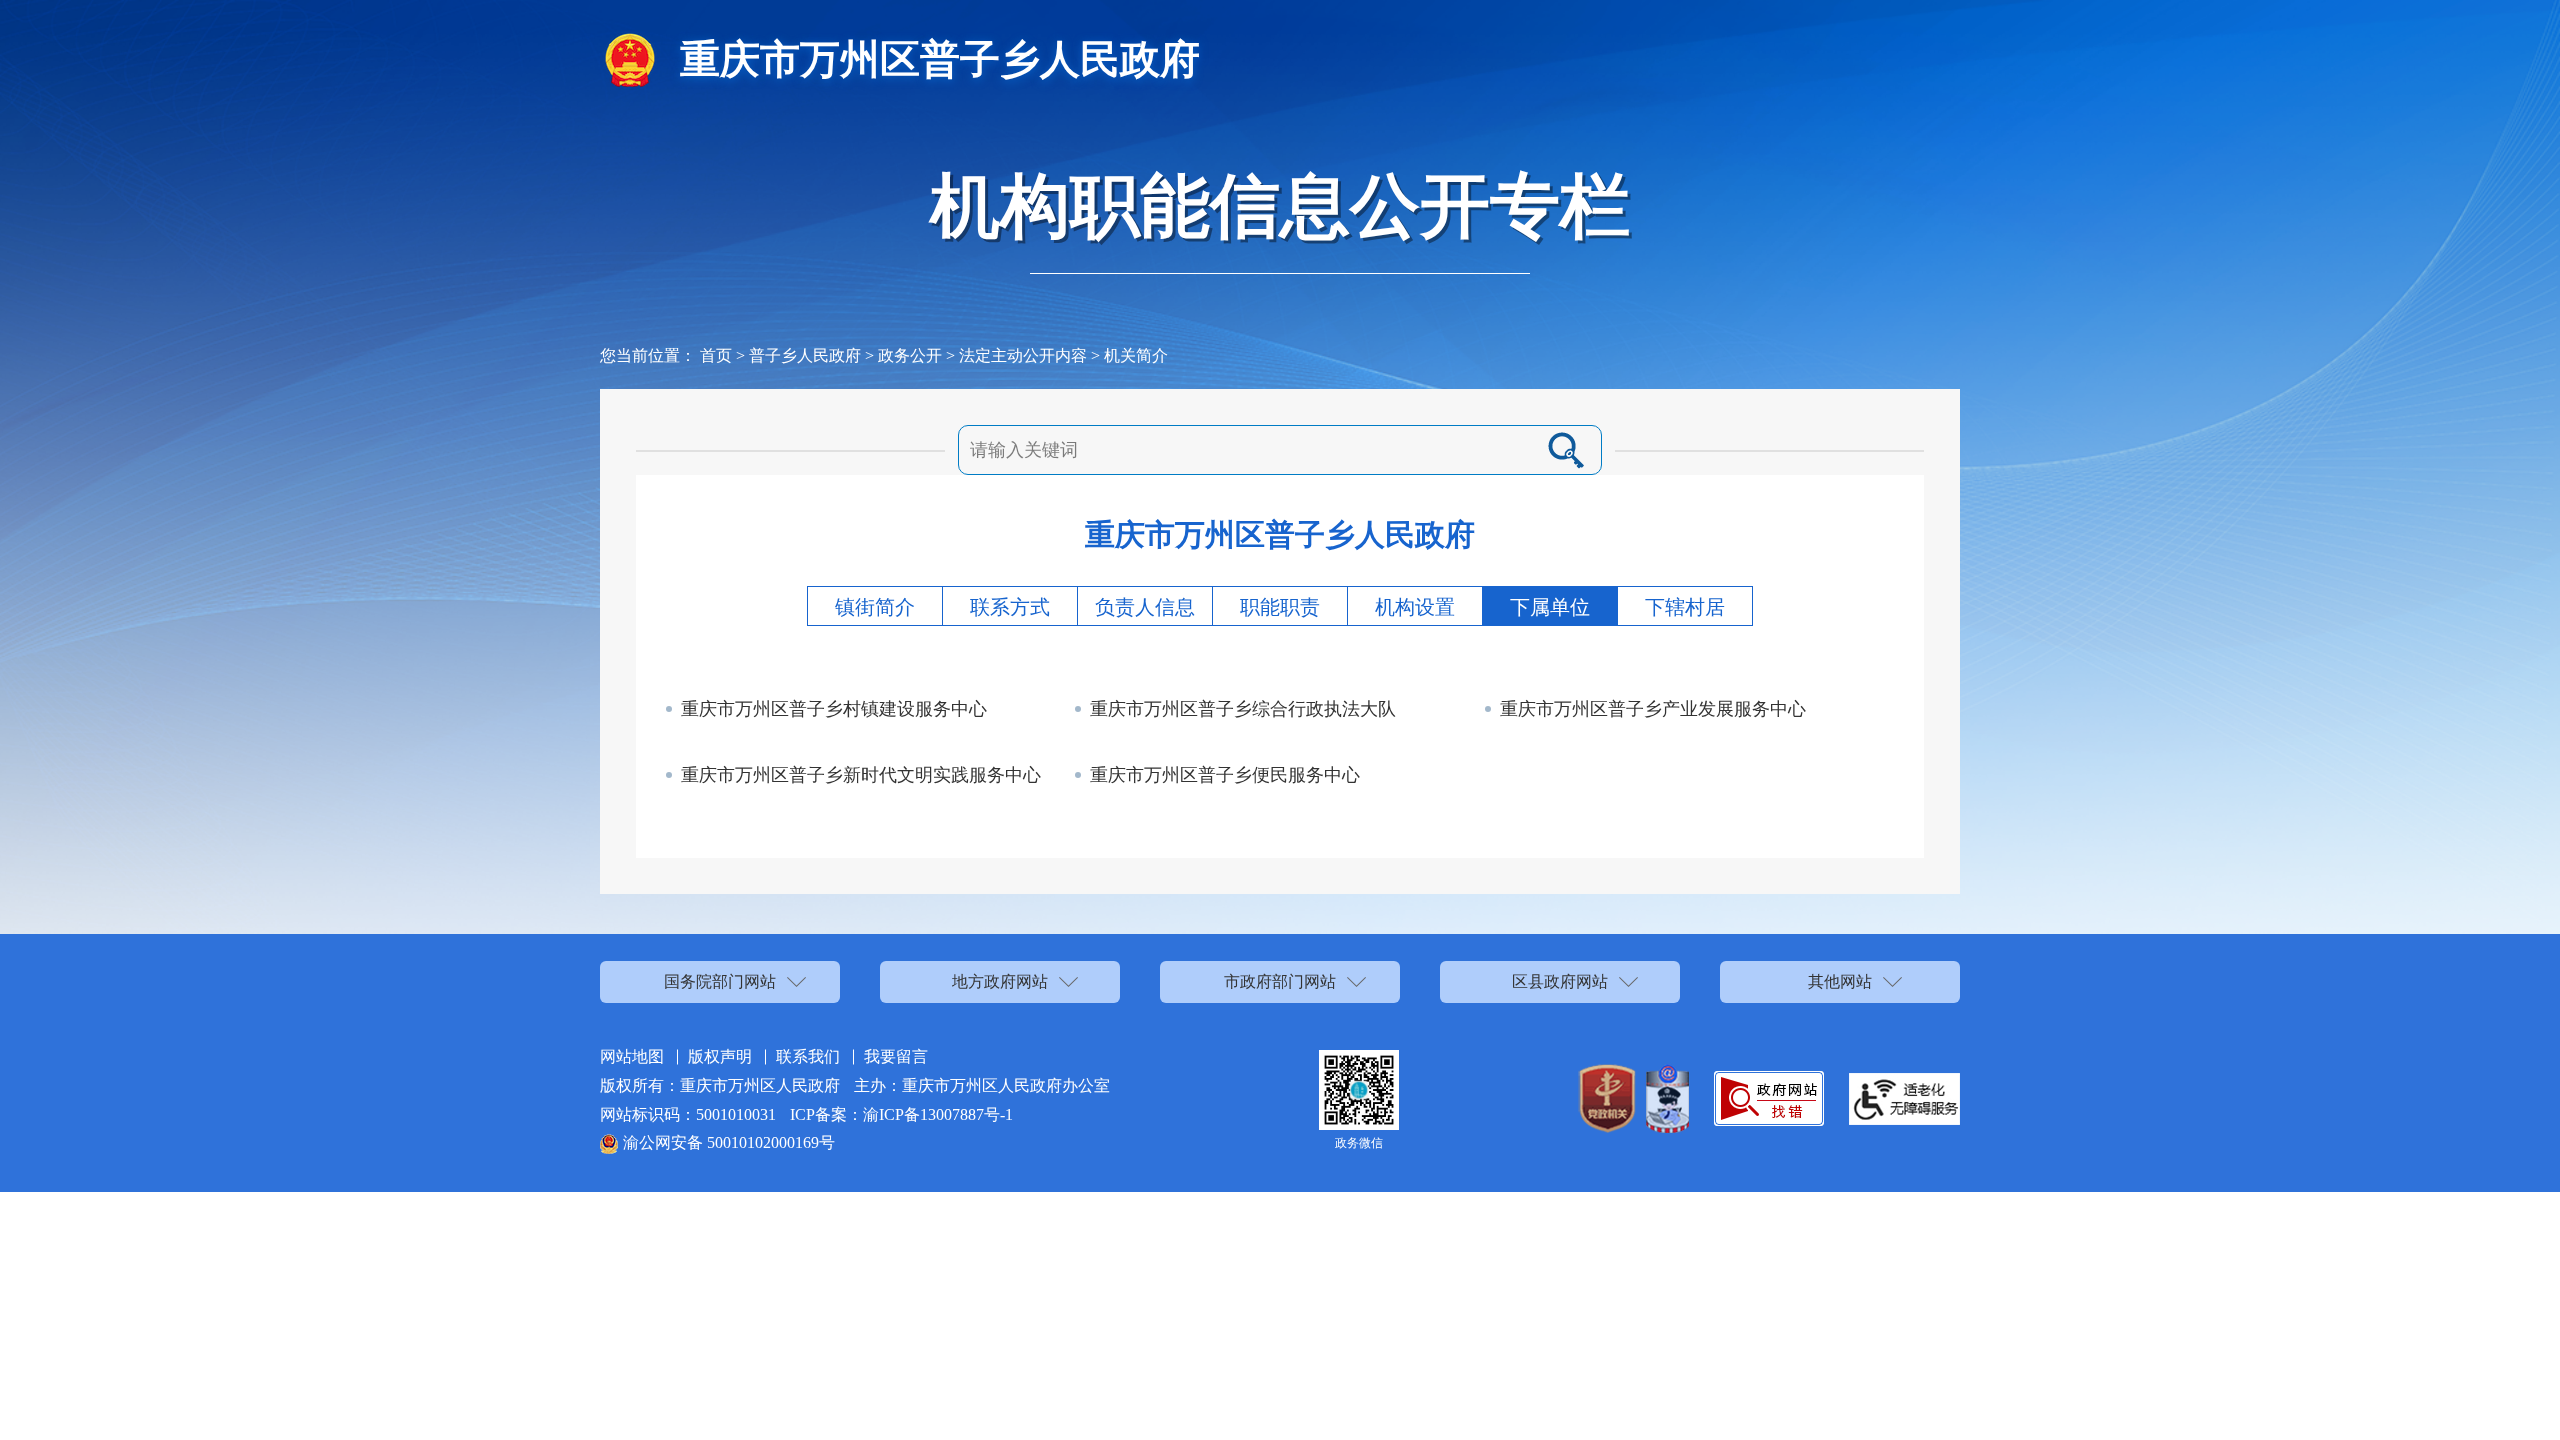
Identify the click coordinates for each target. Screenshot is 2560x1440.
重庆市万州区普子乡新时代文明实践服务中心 (861, 775)
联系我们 (808, 1056)
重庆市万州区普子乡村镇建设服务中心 (834, 709)
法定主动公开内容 (1023, 355)
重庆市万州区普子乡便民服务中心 (1225, 775)
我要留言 (896, 1056)
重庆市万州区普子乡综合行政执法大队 (1243, 709)
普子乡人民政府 (805, 355)
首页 (716, 355)
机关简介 (1136, 355)
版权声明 (720, 1056)
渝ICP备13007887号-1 (938, 1114)
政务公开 (910, 355)
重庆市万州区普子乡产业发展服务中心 (1653, 709)
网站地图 (632, 1056)
